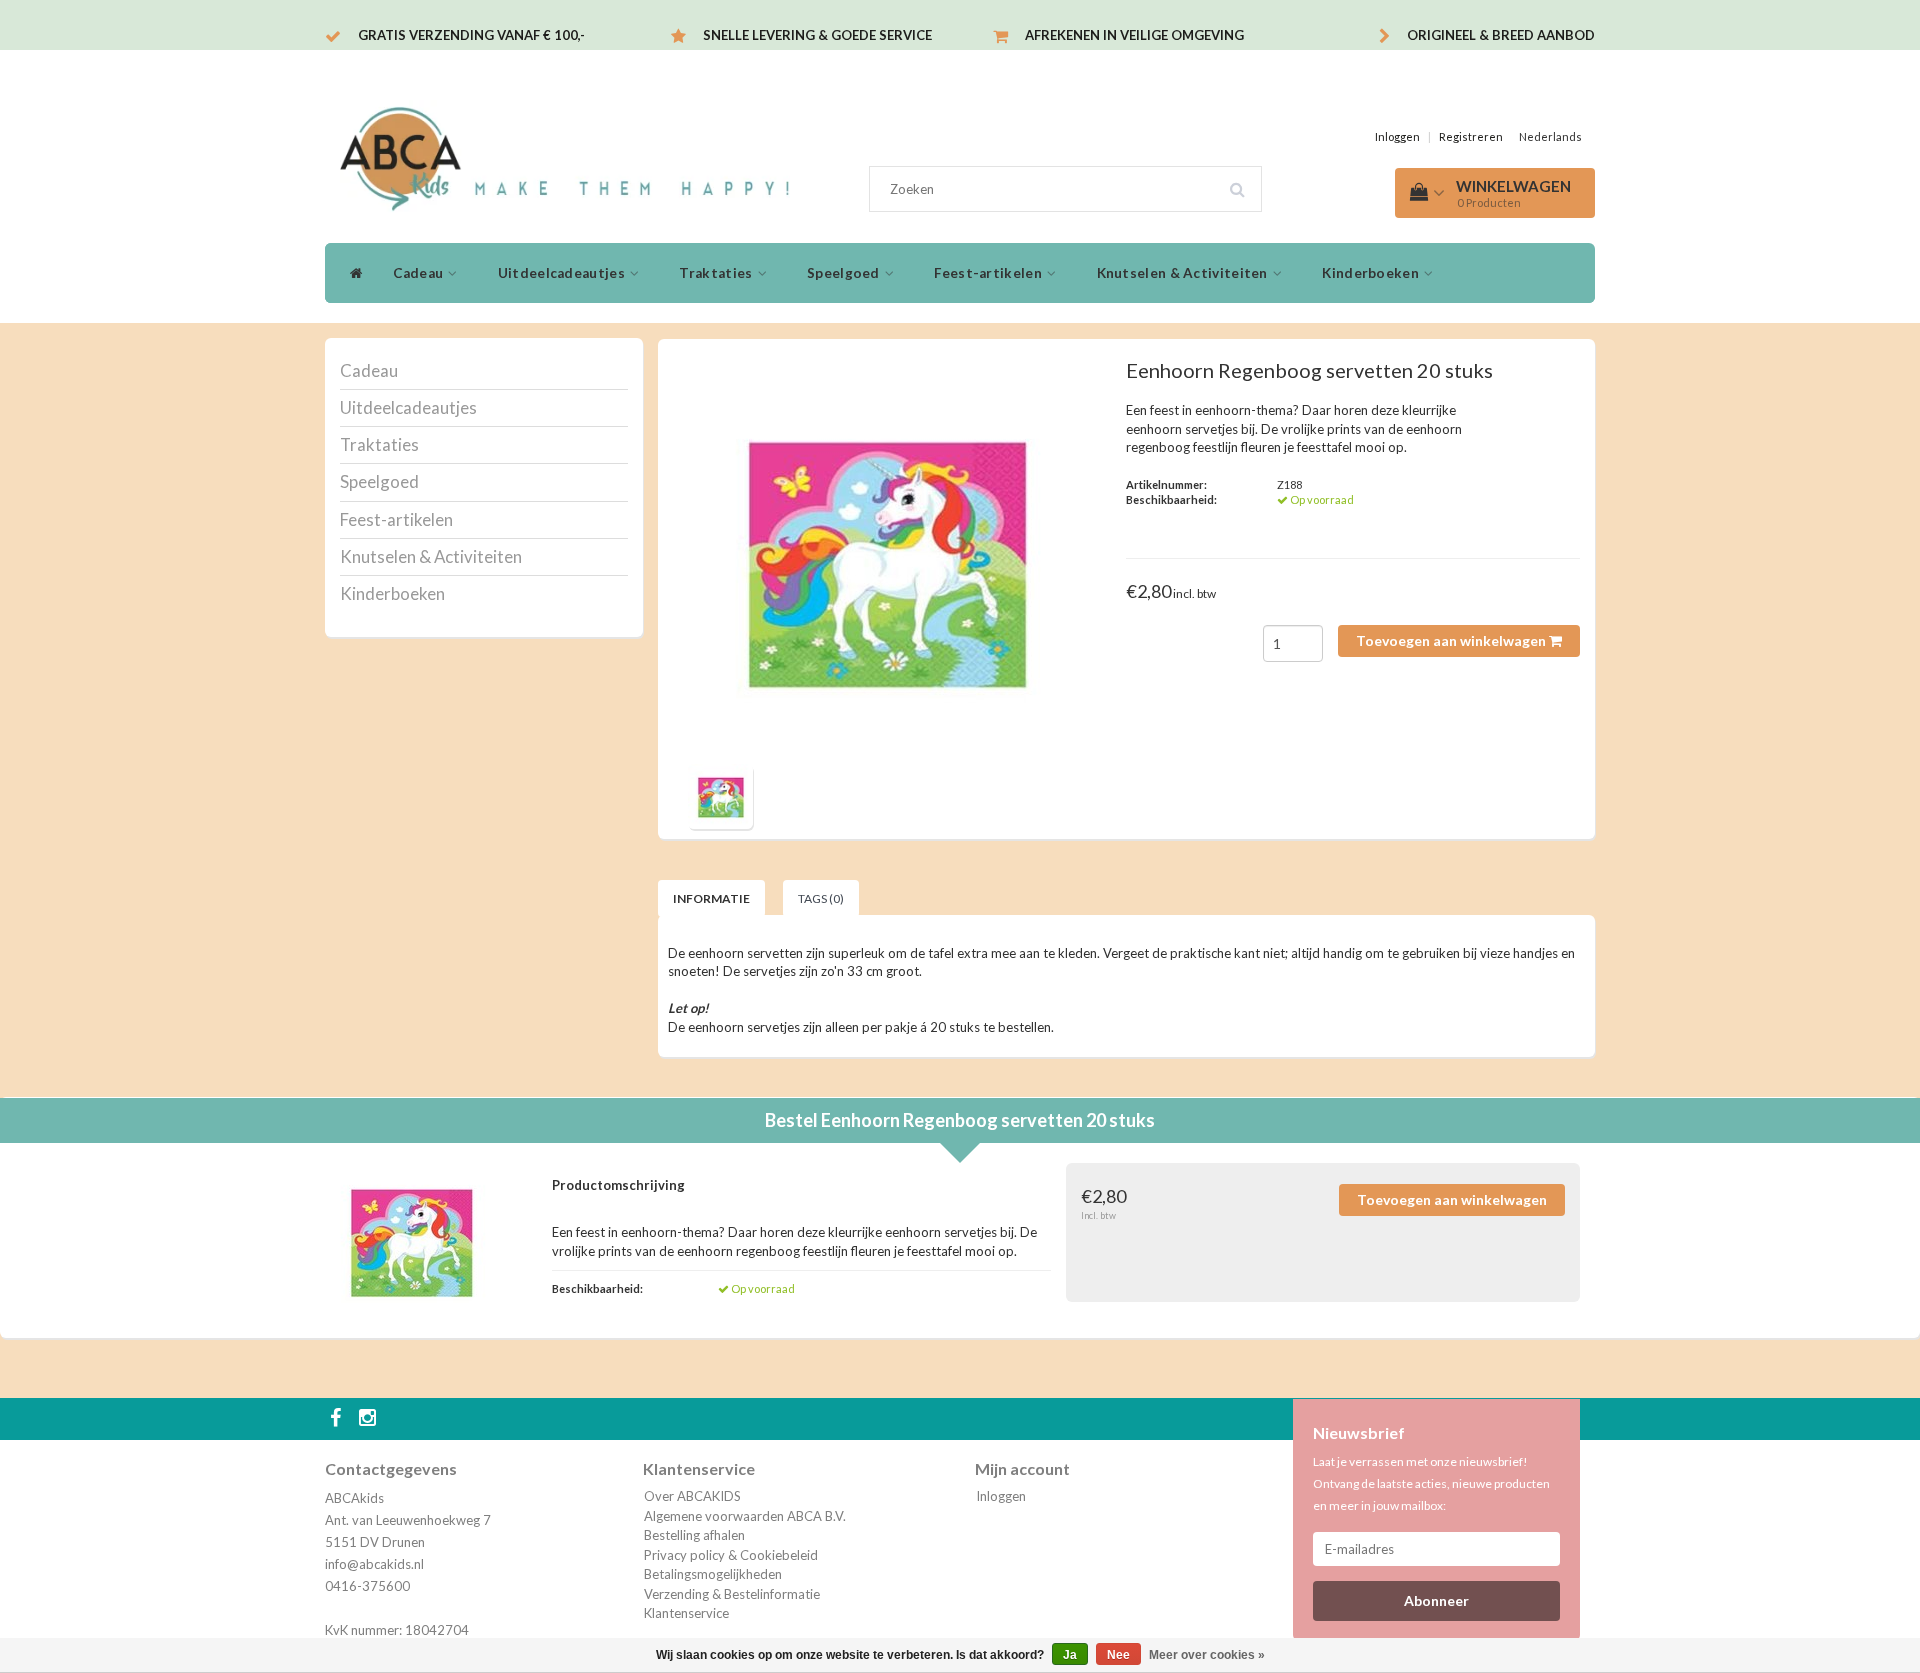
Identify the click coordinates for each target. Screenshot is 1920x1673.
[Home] (351, 273)
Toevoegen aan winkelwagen (1452, 640)
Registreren (1471, 136)
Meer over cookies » (1207, 1655)
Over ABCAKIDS (692, 1496)
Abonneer (1436, 1600)
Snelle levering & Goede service (817, 35)
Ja (1070, 1655)
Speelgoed (845, 273)
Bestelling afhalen (694, 1535)
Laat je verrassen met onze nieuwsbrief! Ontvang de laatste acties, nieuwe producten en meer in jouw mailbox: (1431, 1483)
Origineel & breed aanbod (1501, 35)
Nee (1118, 1655)
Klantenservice (686, 1613)
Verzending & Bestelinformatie (732, 1594)
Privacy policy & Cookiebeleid (731, 1555)
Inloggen (1397, 136)
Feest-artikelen (989, 273)
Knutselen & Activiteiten (1184, 273)
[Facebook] (338, 1419)
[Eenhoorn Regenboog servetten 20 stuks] (888, 559)
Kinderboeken (1372, 273)
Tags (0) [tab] (821, 898)
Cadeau (419, 273)
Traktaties (717, 273)
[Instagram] (370, 1419)
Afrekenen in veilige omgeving (1134, 35)
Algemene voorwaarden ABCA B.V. (745, 1516)
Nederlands (1550, 136)
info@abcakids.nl (374, 1564)
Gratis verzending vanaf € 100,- (471, 35)
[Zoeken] (1244, 182)
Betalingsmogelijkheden (713, 1574)
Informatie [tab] (711, 898)
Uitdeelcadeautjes (563, 273)
